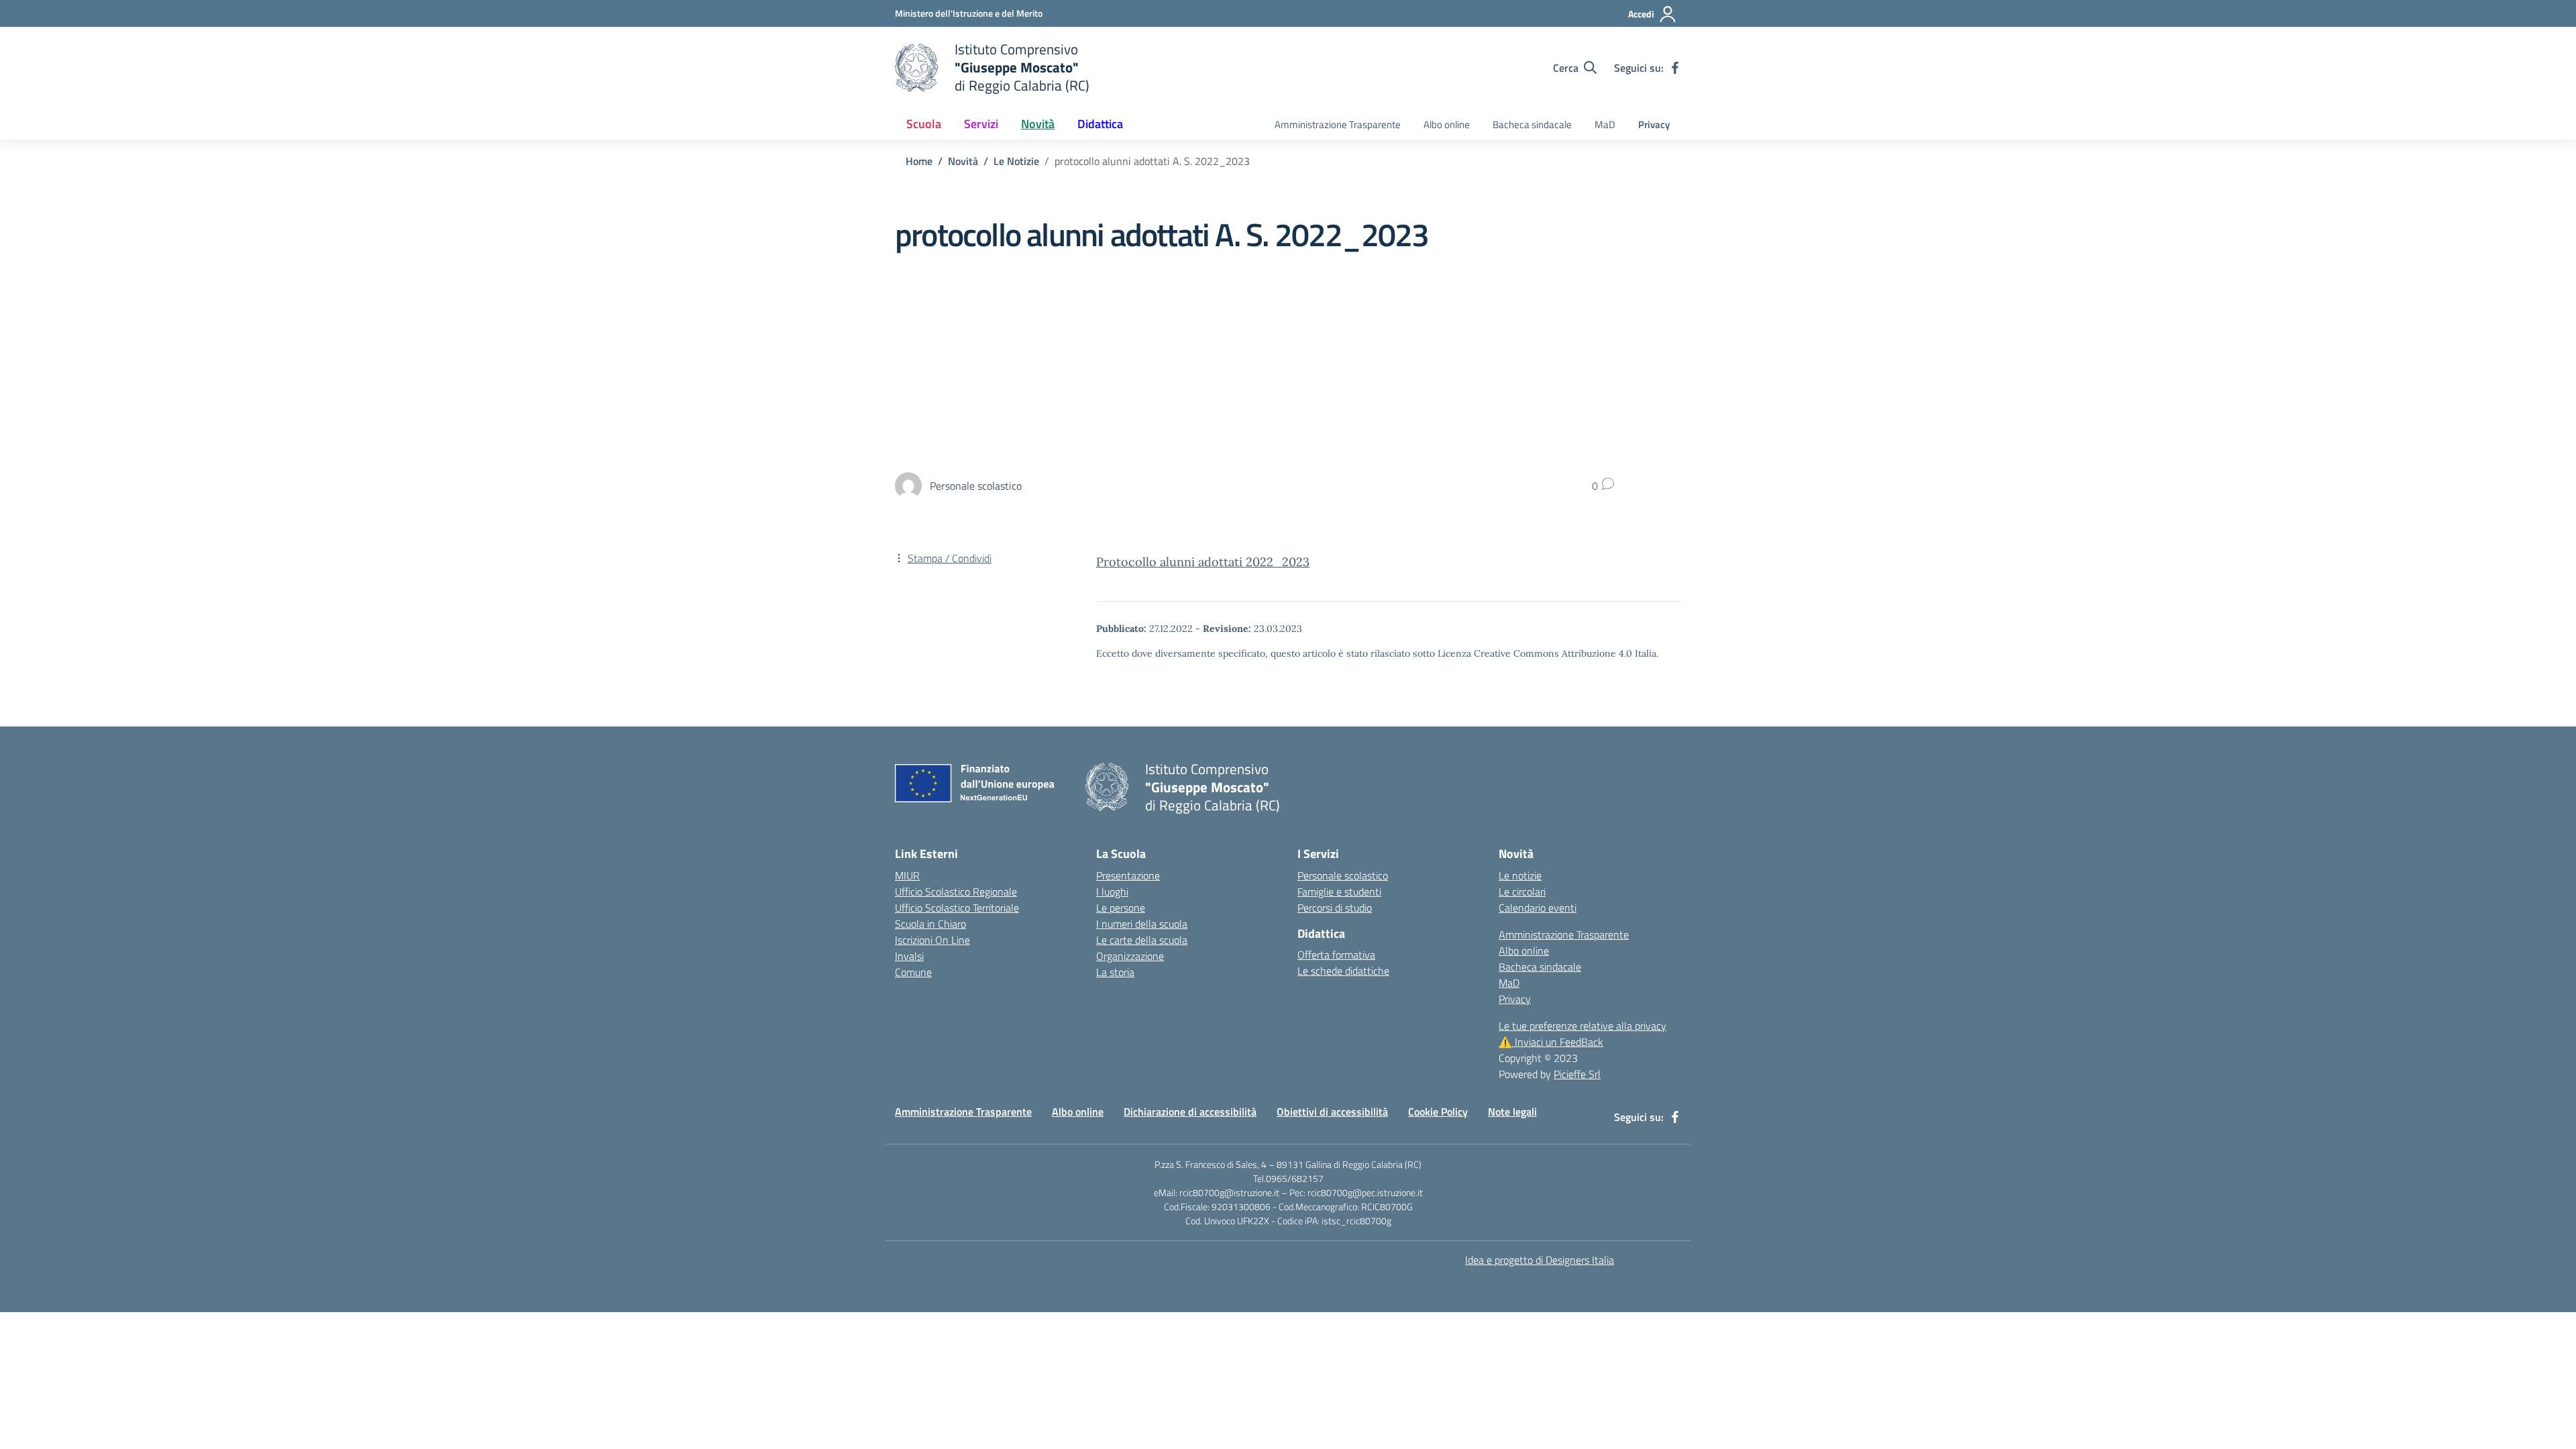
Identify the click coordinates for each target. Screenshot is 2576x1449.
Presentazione (1128, 875)
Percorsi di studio (1335, 908)
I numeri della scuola (1142, 924)
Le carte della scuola (1142, 940)
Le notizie (1520, 875)
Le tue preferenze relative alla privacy (1582, 1026)
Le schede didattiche (1343, 971)
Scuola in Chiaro (930, 924)
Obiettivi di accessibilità (1332, 1112)
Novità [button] (1038, 124)
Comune (913, 972)
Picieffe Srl (1577, 1074)
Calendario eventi (1538, 908)
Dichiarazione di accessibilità (1190, 1112)
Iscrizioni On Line (932, 940)
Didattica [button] (1100, 124)
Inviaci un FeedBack (1551, 1042)
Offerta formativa (1336, 955)
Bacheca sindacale (1532, 124)
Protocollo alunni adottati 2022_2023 (1203, 562)
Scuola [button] (924, 124)
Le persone (1121, 908)
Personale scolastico (1343, 875)
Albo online (1447, 124)
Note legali (1512, 1112)
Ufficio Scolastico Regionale (956, 892)
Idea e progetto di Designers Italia (1540, 1260)
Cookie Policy (1438, 1112)
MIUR (907, 875)
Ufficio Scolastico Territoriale (957, 908)
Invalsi (909, 956)
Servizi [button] (981, 124)
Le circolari (1522, 892)
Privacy (1654, 124)
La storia (1115, 972)
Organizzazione (1130, 956)
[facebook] (1675, 68)
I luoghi (1112, 892)
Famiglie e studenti (1339, 892)
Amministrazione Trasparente (1338, 124)
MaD (1605, 124)
